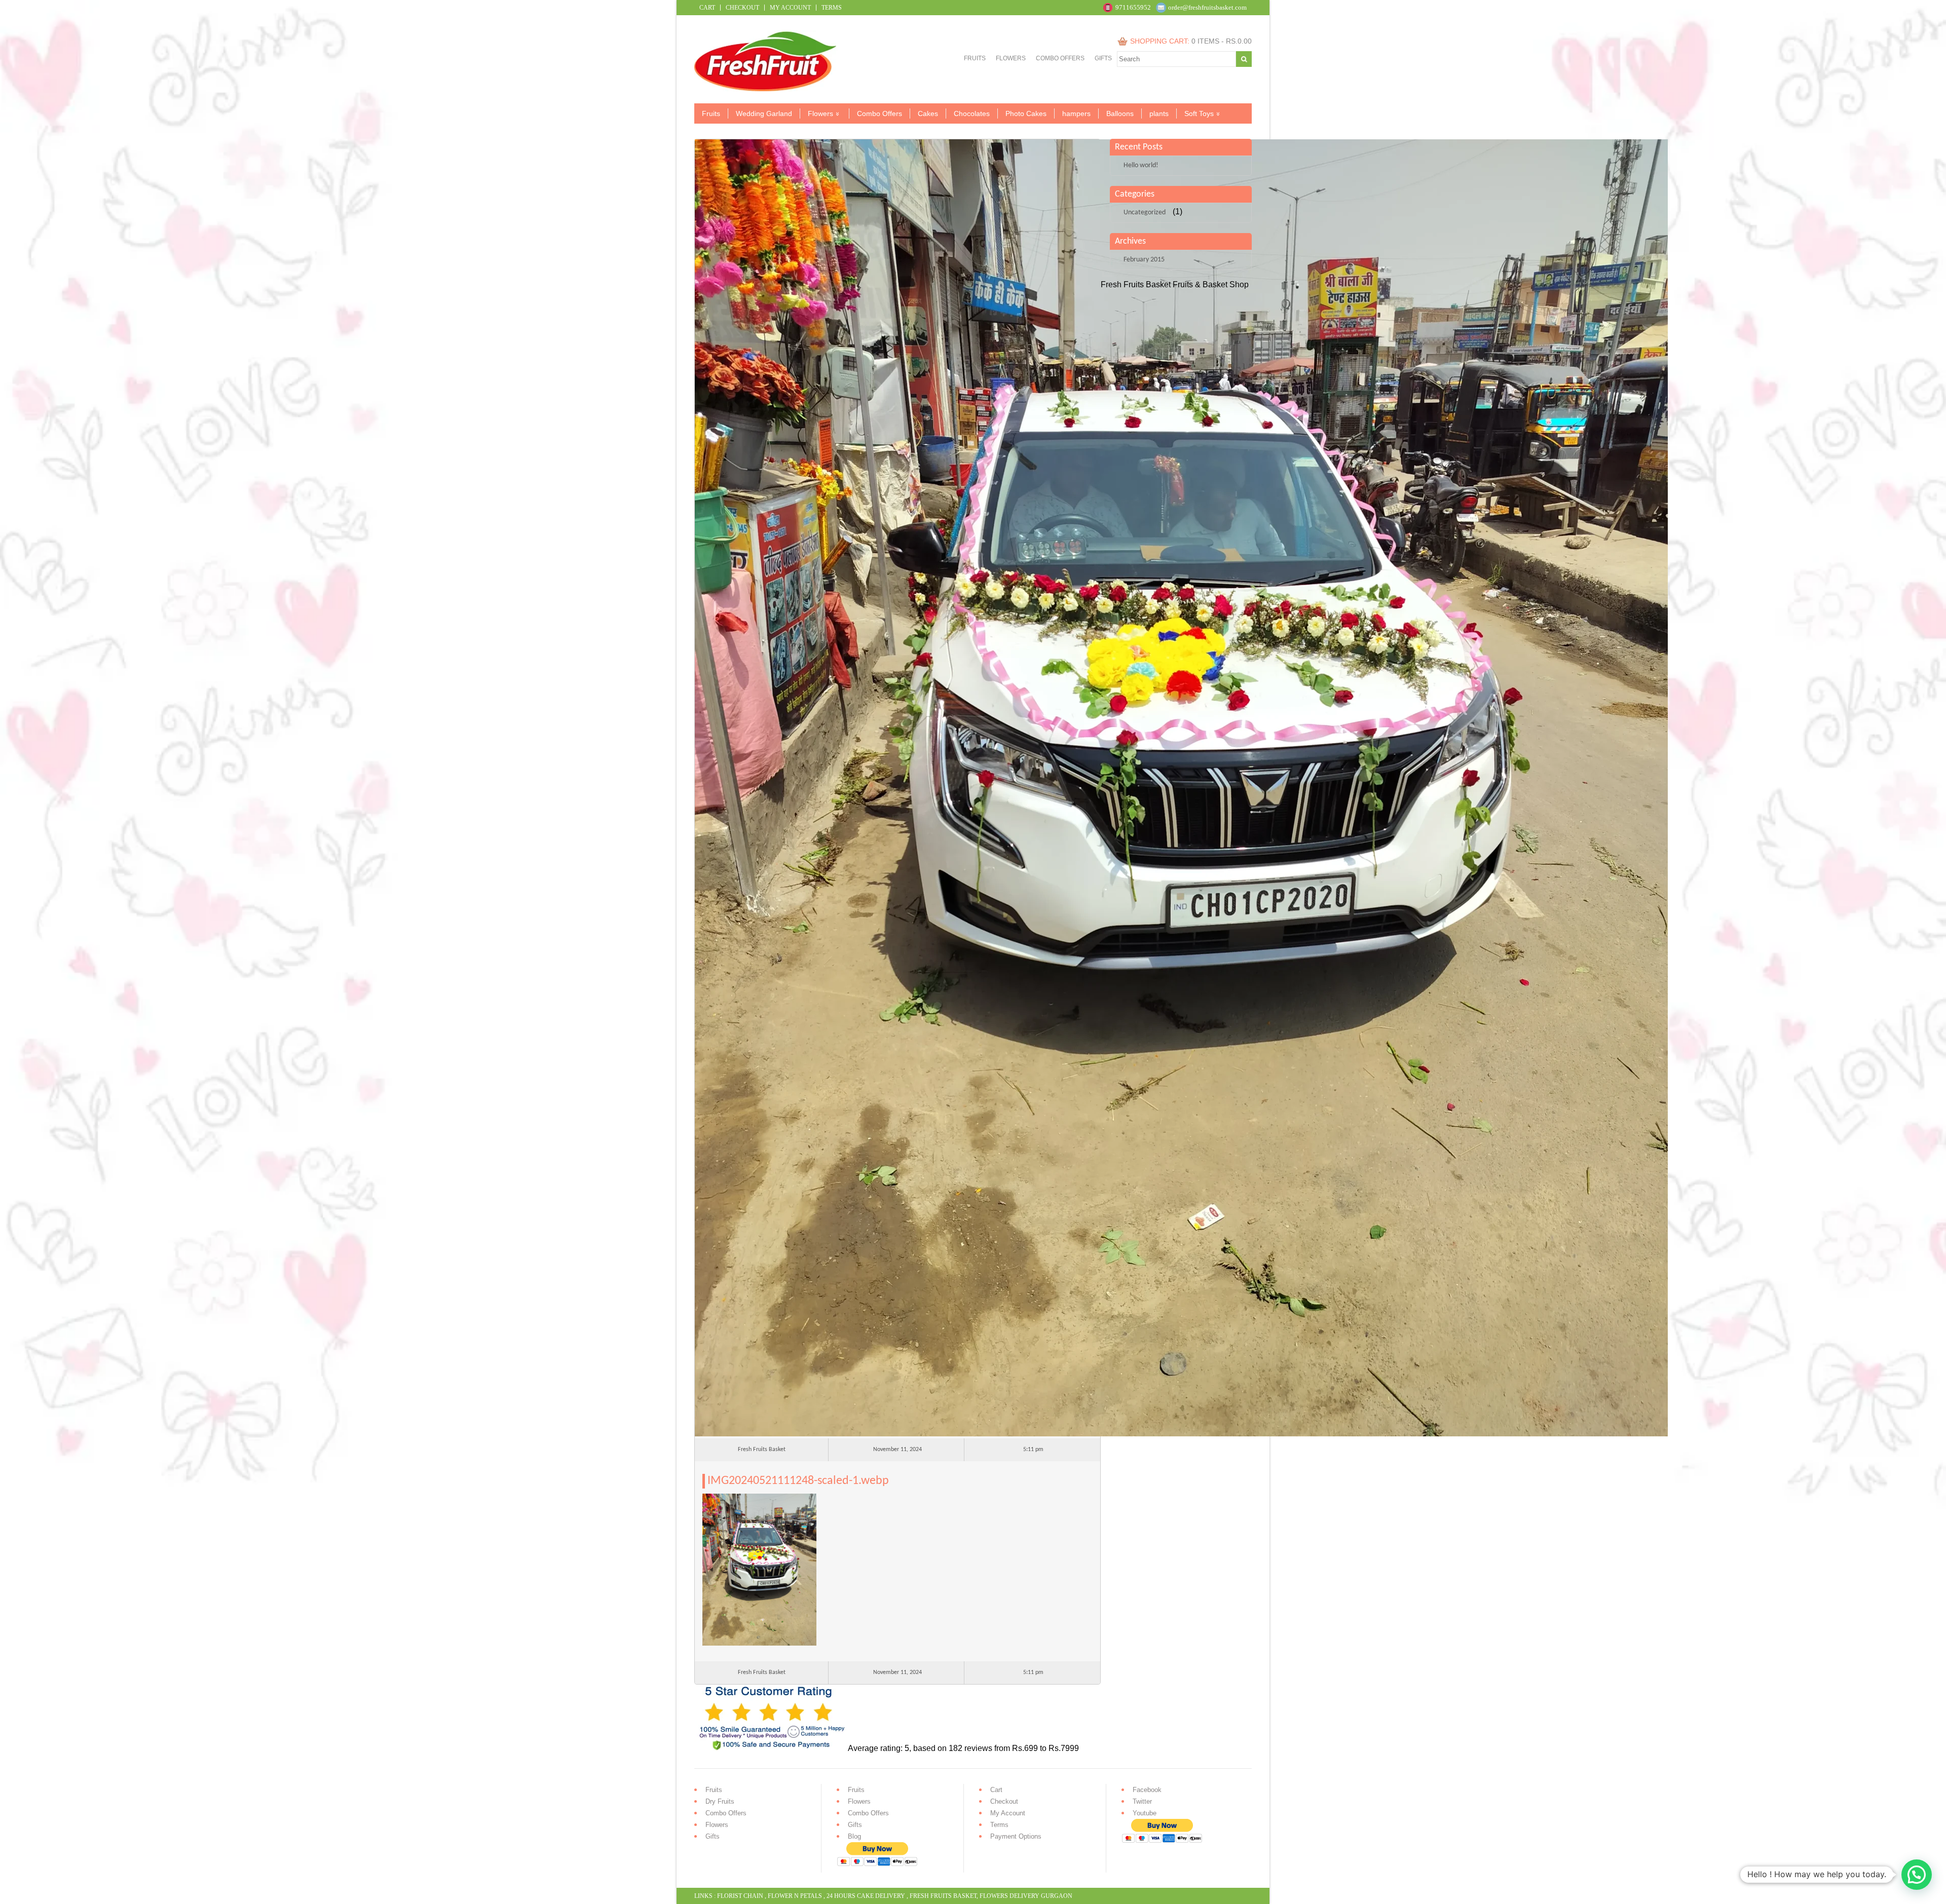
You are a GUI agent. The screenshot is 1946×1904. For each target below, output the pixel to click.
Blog (854, 1836)
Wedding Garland (764, 113)
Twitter (1142, 1801)
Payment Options (1016, 1836)
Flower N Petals (795, 1896)
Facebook (1147, 1790)
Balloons (1120, 113)
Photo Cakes (1026, 113)
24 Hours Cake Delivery (866, 1896)
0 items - (1222, 41)
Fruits (975, 58)
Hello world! (1141, 165)
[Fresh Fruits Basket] (766, 88)
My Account (790, 8)
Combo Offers (1060, 58)
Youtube (1145, 1813)
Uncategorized (1145, 213)
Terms (832, 8)
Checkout (742, 8)
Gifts (1103, 58)
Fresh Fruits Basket (943, 1896)
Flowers (1011, 58)
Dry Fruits (720, 1801)
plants (1159, 113)
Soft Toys (1199, 113)
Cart (707, 8)
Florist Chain (740, 1896)
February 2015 (1144, 260)
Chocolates (972, 113)
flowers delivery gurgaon (1026, 1896)
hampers (1076, 113)
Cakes (928, 113)
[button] (1917, 1875)
